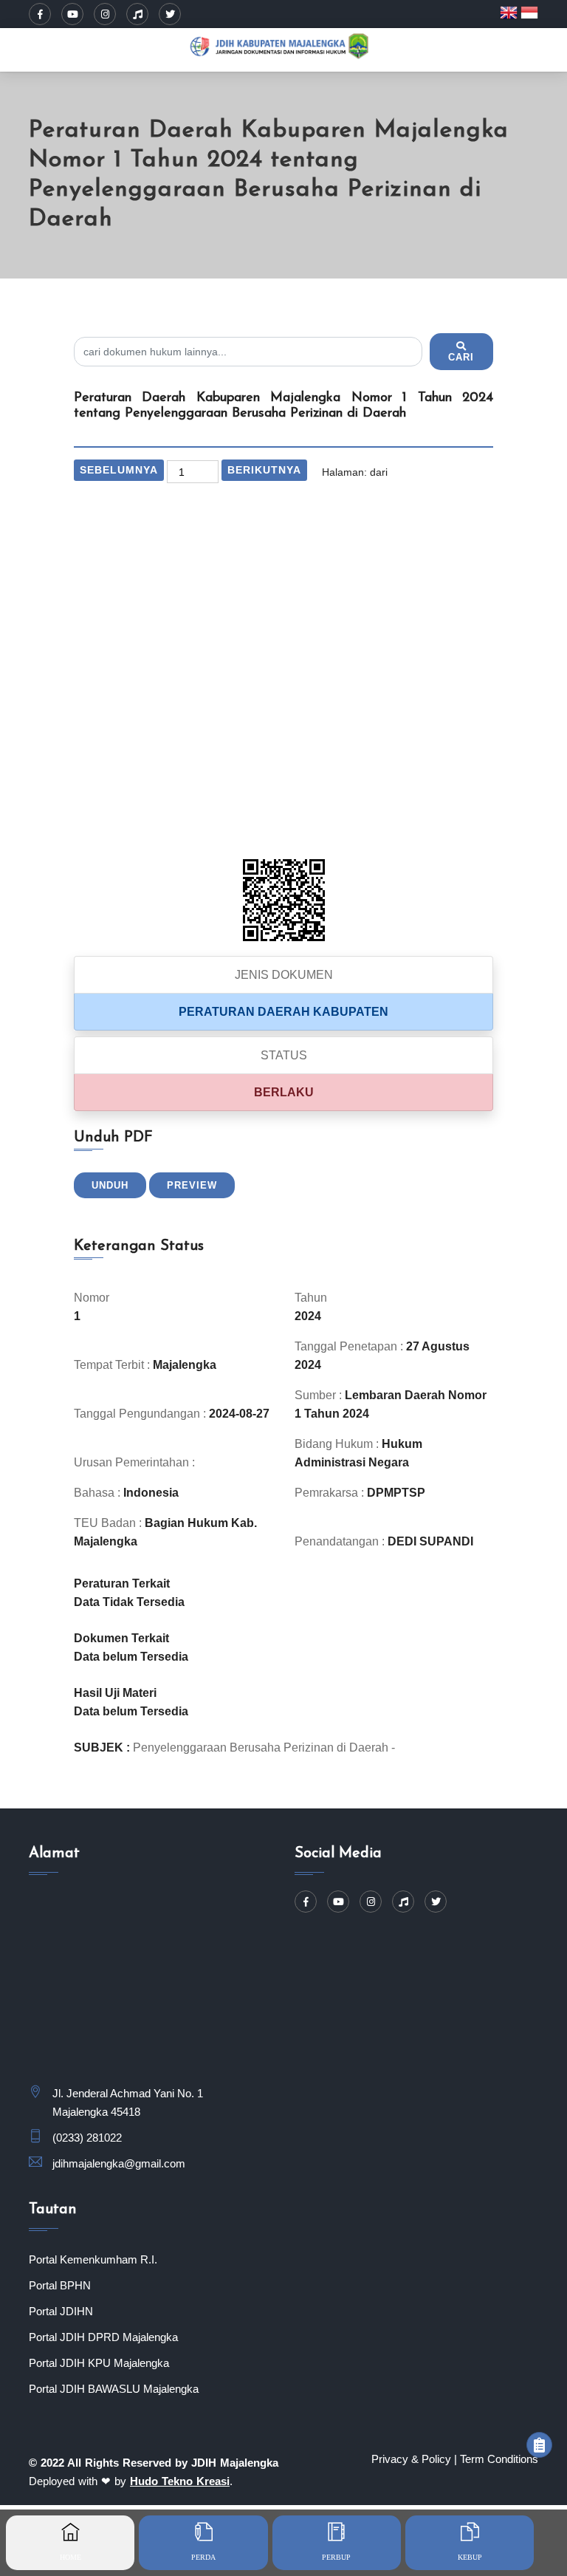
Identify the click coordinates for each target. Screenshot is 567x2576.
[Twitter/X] (170, 14)
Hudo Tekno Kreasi (180, 2481)
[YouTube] (72, 14)
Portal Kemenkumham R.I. (93, 2259)
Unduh (110, 1185)
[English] (510, 12)
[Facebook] (40, 14)
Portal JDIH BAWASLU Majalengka (114, 2389)
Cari (461, 357)
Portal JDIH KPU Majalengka (99, 2363)
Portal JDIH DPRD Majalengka (103, 2337)
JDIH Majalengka (235, 2463)
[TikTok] (137, 14)
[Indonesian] (529, 12)
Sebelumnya (119, 470)
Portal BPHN (60, 2285)
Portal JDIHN (61, 2311)
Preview (192, 1185)
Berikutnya (264, 470)
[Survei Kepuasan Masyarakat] (539, 2445)
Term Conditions (499, 2459)
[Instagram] (105, 14)
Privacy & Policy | (414, 2459)
